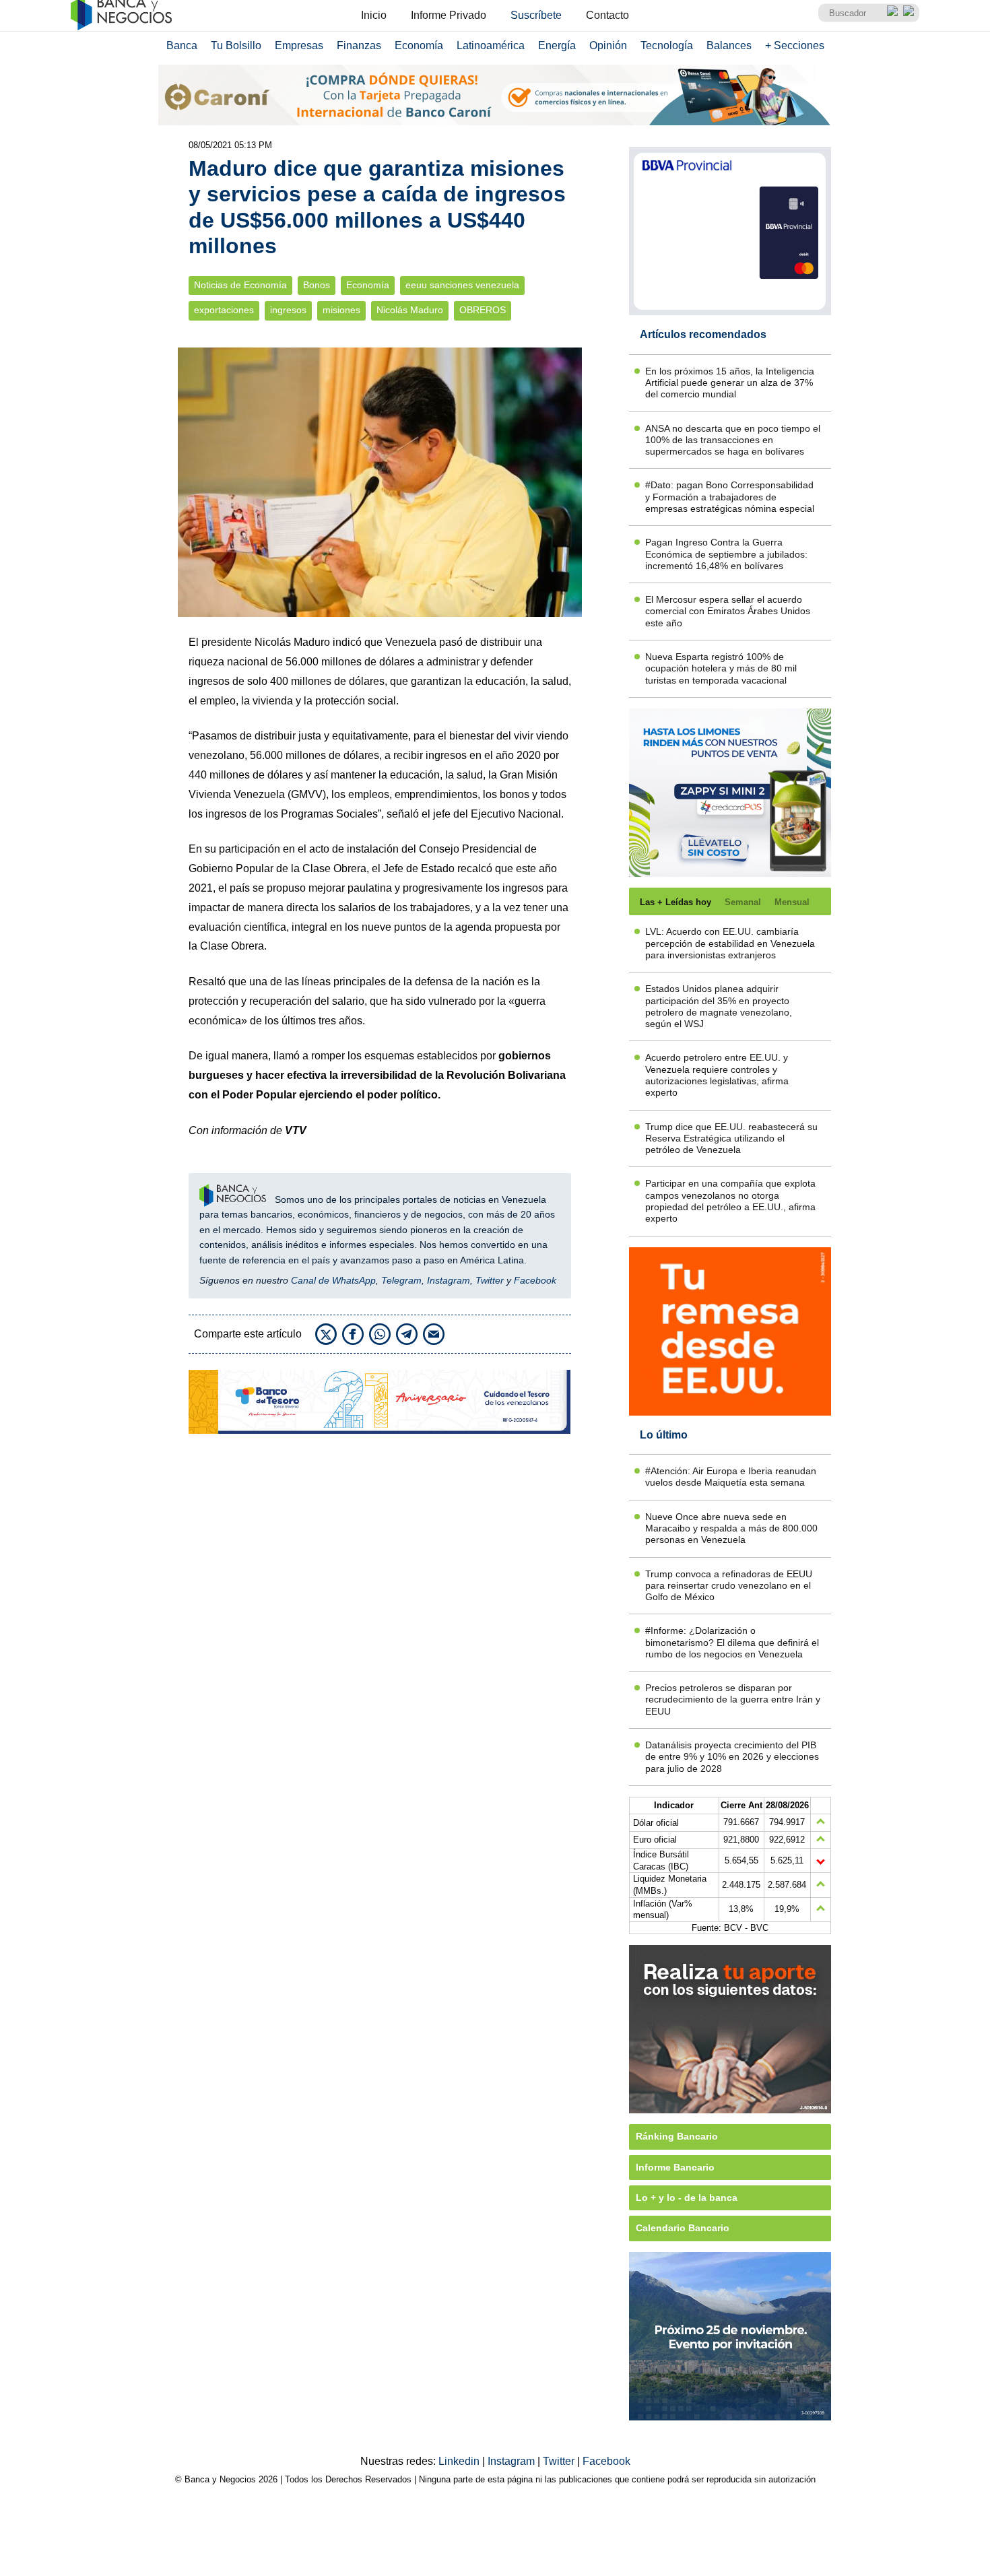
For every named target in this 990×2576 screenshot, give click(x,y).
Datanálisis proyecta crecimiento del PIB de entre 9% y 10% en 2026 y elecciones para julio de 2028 (732, 1757)
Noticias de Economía (240, 285)
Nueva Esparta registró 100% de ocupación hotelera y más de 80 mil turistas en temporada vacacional (721, 668)
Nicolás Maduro (410, 310)
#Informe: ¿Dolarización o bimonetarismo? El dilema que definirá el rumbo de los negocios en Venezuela (732, 1642)
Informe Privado (449, 15)
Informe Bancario (675, 2167)
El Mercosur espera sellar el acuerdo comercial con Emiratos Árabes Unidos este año (728, 611)
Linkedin (460, 2461)
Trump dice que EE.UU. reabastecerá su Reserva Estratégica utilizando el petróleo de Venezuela (731, 1138)
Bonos (317, 285)
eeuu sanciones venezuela (462, 285)
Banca (182, 45)
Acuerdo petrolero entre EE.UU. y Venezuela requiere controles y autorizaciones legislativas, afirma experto (717, 1075)
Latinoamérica (491, 45)
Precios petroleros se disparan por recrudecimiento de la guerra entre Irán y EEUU (733, 1699)
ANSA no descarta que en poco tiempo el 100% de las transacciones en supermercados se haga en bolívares (733, 440)
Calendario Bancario (683, 2228)
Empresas (299, 45)
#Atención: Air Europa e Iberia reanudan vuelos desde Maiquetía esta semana (731, 1477)
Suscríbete (536, 15)
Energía (557, 45)
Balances (729, 45)
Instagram (449, 1280)
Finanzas (359, 45)
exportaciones (224, 310)
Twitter (490, 1280)
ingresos (288, 310)
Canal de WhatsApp (333, 1280)
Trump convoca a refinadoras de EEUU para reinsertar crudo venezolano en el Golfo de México (729, 1586)
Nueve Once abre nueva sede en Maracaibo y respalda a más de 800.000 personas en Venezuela (731, 1528)
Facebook (535, 1280)
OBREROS (483, 310)
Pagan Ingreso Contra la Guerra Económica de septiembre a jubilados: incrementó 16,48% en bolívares (726, 554)
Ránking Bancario (677, 2136)
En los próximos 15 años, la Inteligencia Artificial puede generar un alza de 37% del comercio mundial (730, 383)
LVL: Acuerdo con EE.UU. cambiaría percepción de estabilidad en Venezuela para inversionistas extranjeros (730, 943)
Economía (419, 45)
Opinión (608, 45)
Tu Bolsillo (236, 45)
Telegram (401, 1280)
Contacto (607, 15)
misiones (341, 310)
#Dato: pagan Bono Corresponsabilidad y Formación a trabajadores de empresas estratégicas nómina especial (730, 497)
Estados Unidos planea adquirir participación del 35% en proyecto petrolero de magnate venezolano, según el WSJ (719, 1006)
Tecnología (667, 45)
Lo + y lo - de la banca (687, 2198)
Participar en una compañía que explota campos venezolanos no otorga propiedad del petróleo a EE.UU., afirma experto (730, 1201)
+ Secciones (795, 45)
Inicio (374, 15)
